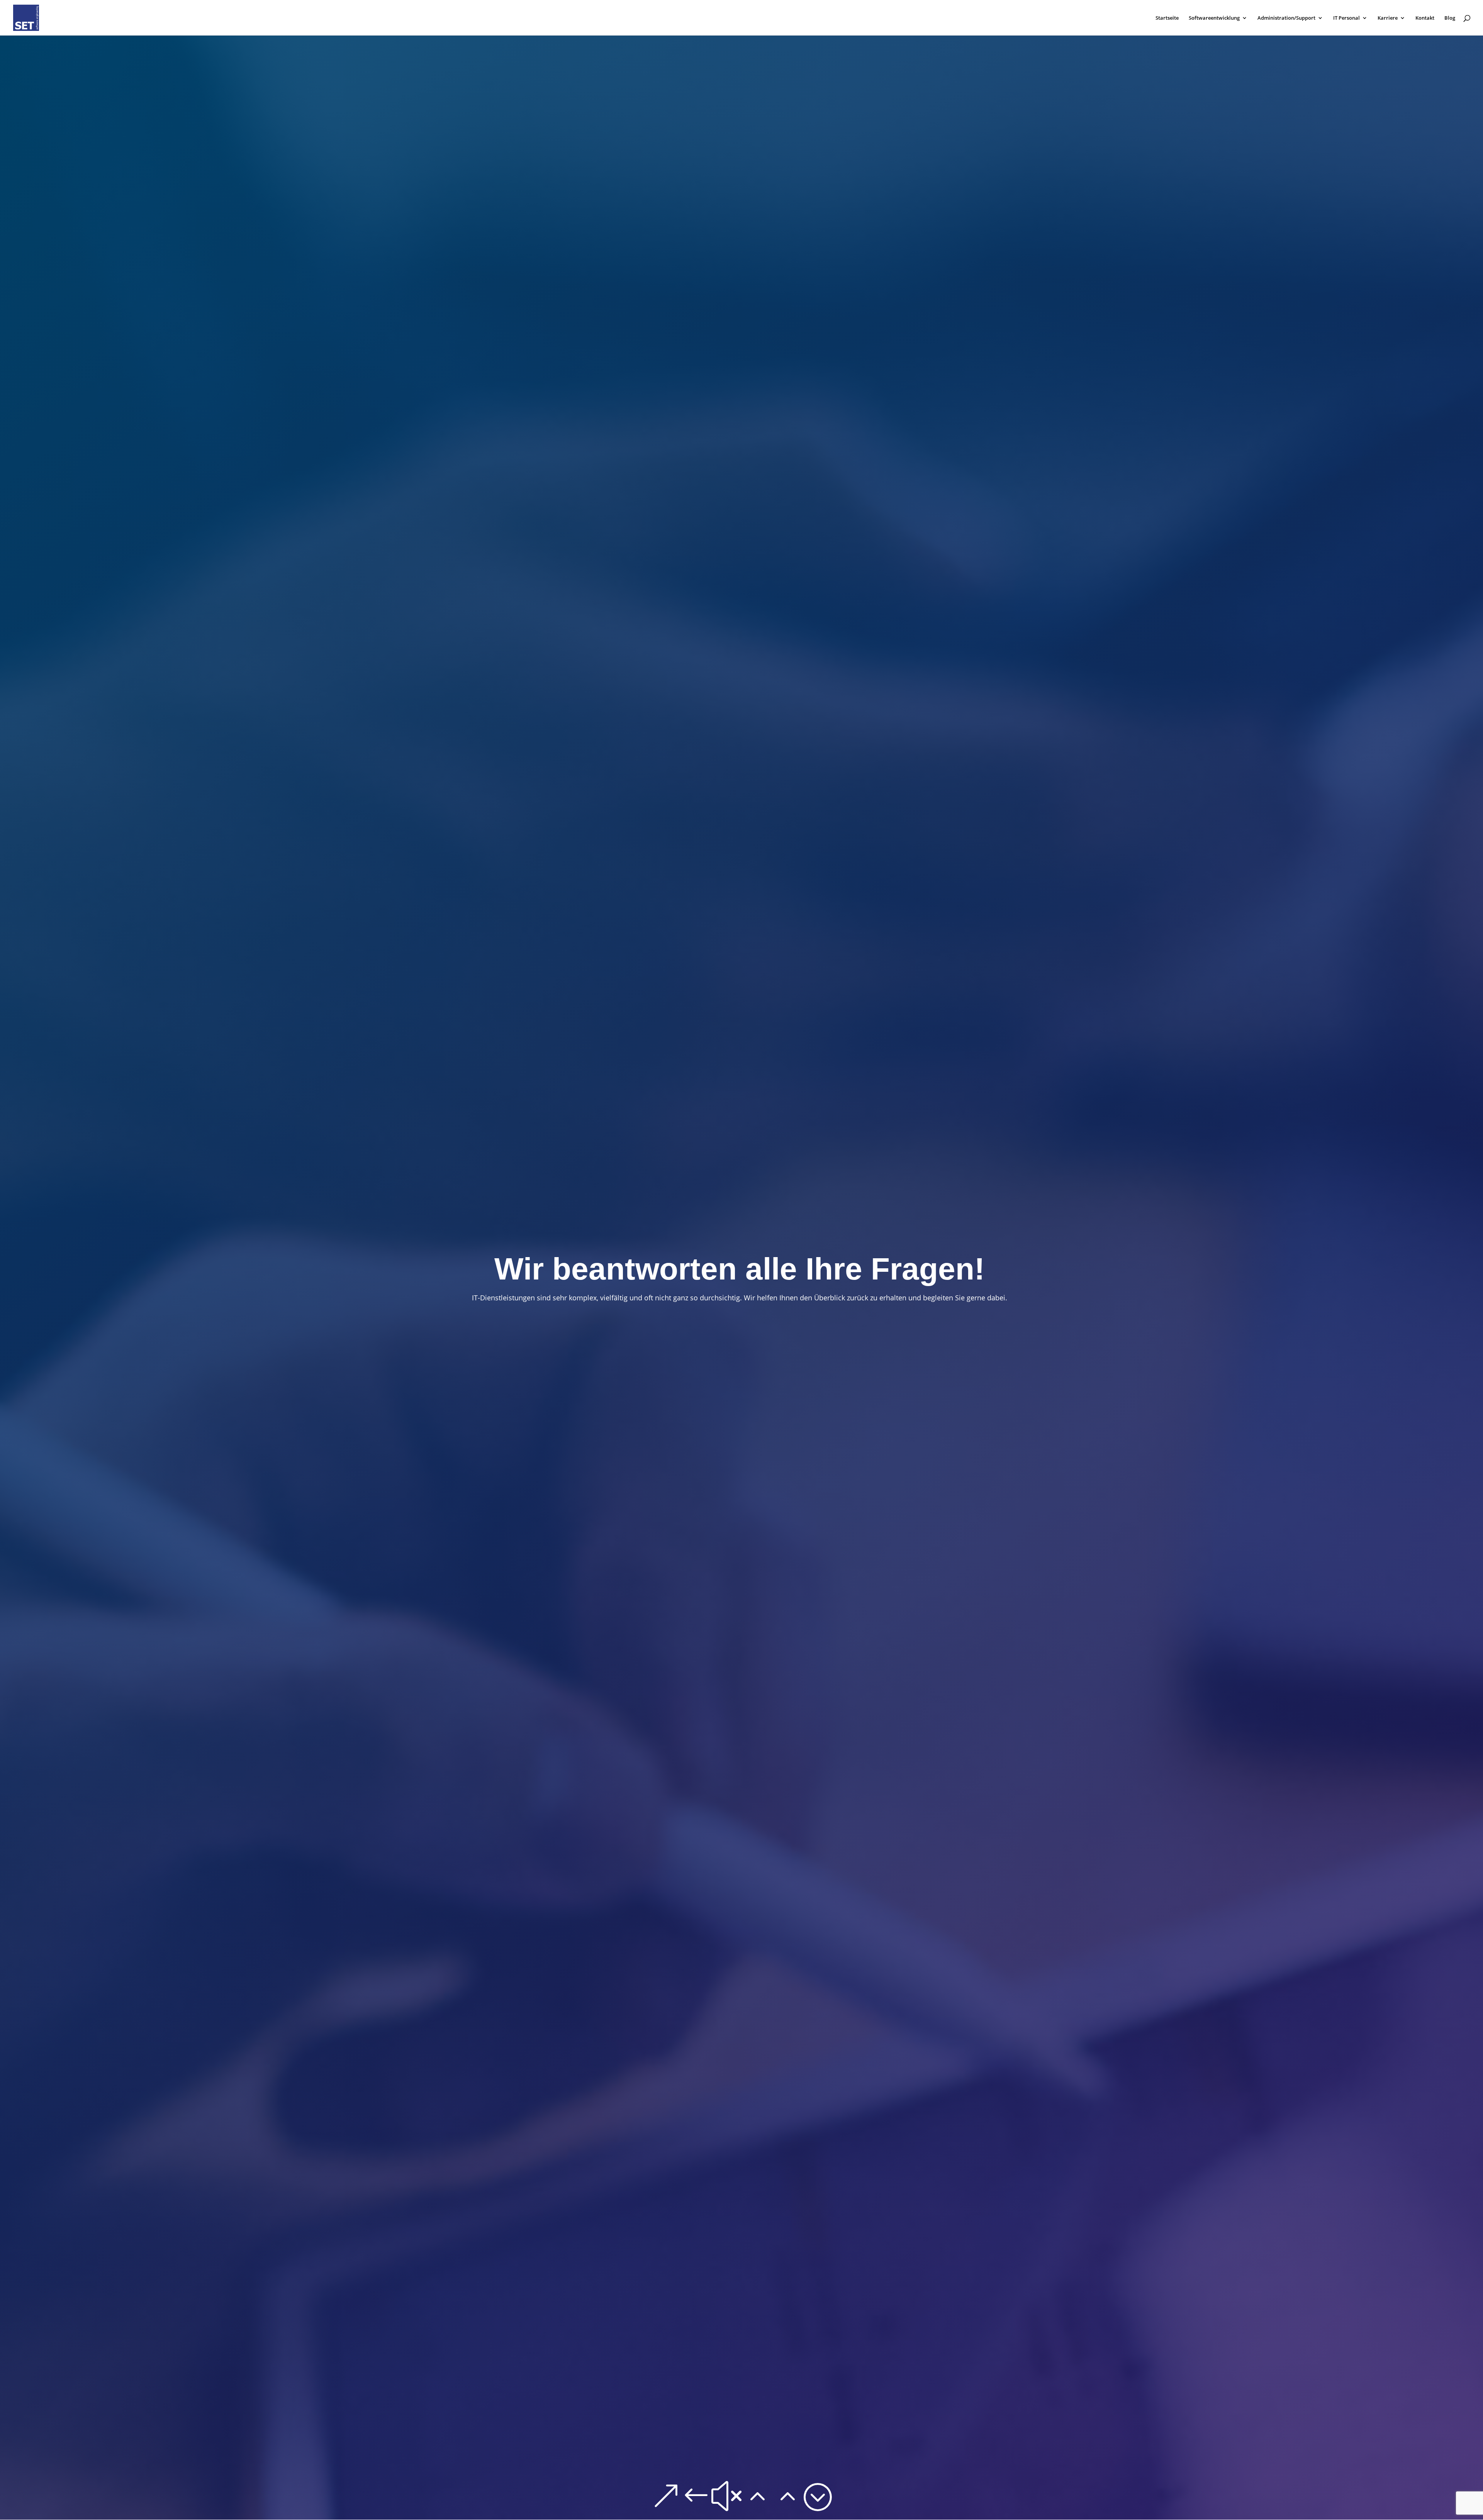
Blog (1450, 18)
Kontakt (1425, 18)
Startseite (1167, 18)
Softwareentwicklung (1214, 18)
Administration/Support (1286, 18)
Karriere (1388, 18)
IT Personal (1346, 18)
